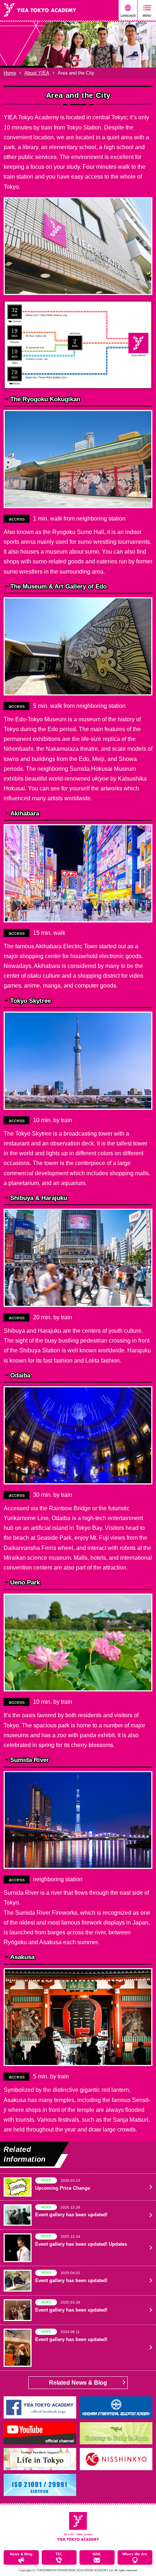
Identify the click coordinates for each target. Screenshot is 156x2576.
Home (10, 73)
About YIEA (37, 73)
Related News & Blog (78, 2383)
